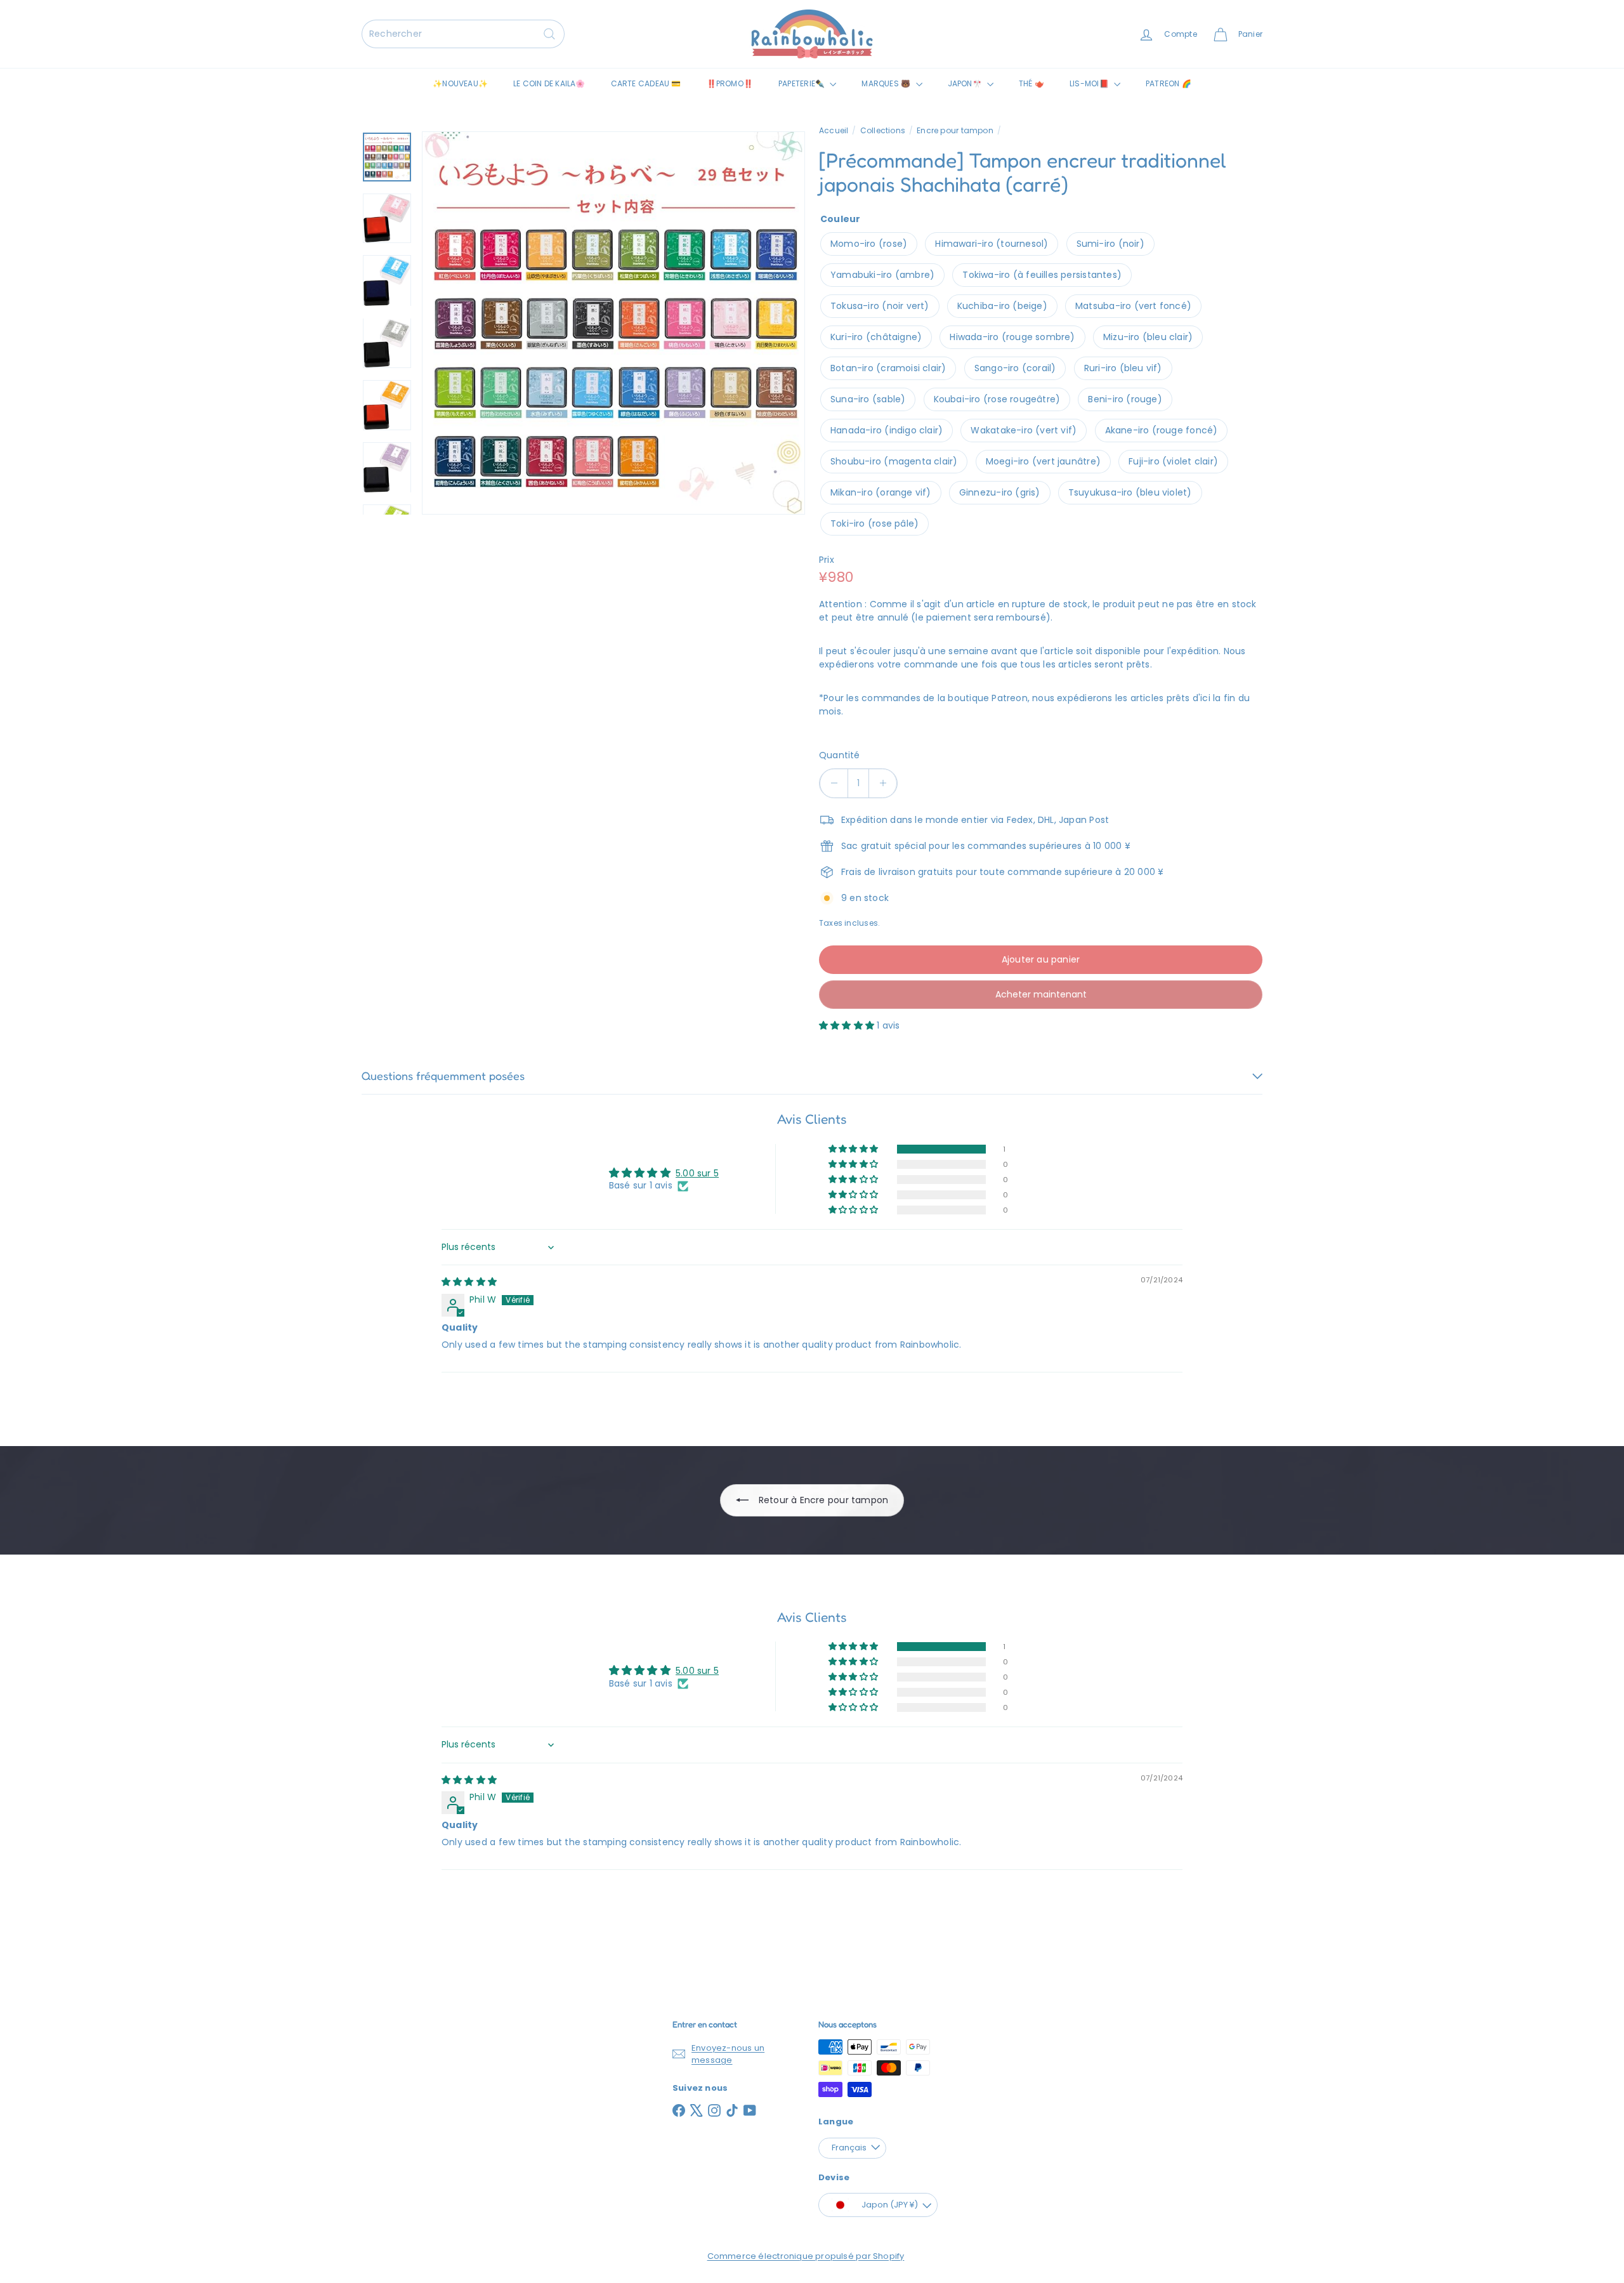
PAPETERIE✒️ (802, 83)
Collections (883, 130)
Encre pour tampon (955, 130)
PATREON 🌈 (1169, 83)
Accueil (834, 130)
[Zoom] (613, 323)
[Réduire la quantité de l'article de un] (834, 783)
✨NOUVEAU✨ (460, 83)
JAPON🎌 (966, 83)
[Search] (549, 34)
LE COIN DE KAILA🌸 (549, 83)
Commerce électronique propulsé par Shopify (806, 2256)
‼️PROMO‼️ (730, 83)
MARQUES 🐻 (887, 83)
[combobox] (463, 34)
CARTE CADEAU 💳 (646, 83)
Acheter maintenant (1041, 994)
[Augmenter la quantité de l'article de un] (883, 783)
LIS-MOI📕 (1090, 83)
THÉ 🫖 (1031, 83)
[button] (848, 1025)
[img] (469, 1282)
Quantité (840, 755)
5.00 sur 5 (697, 1173)
